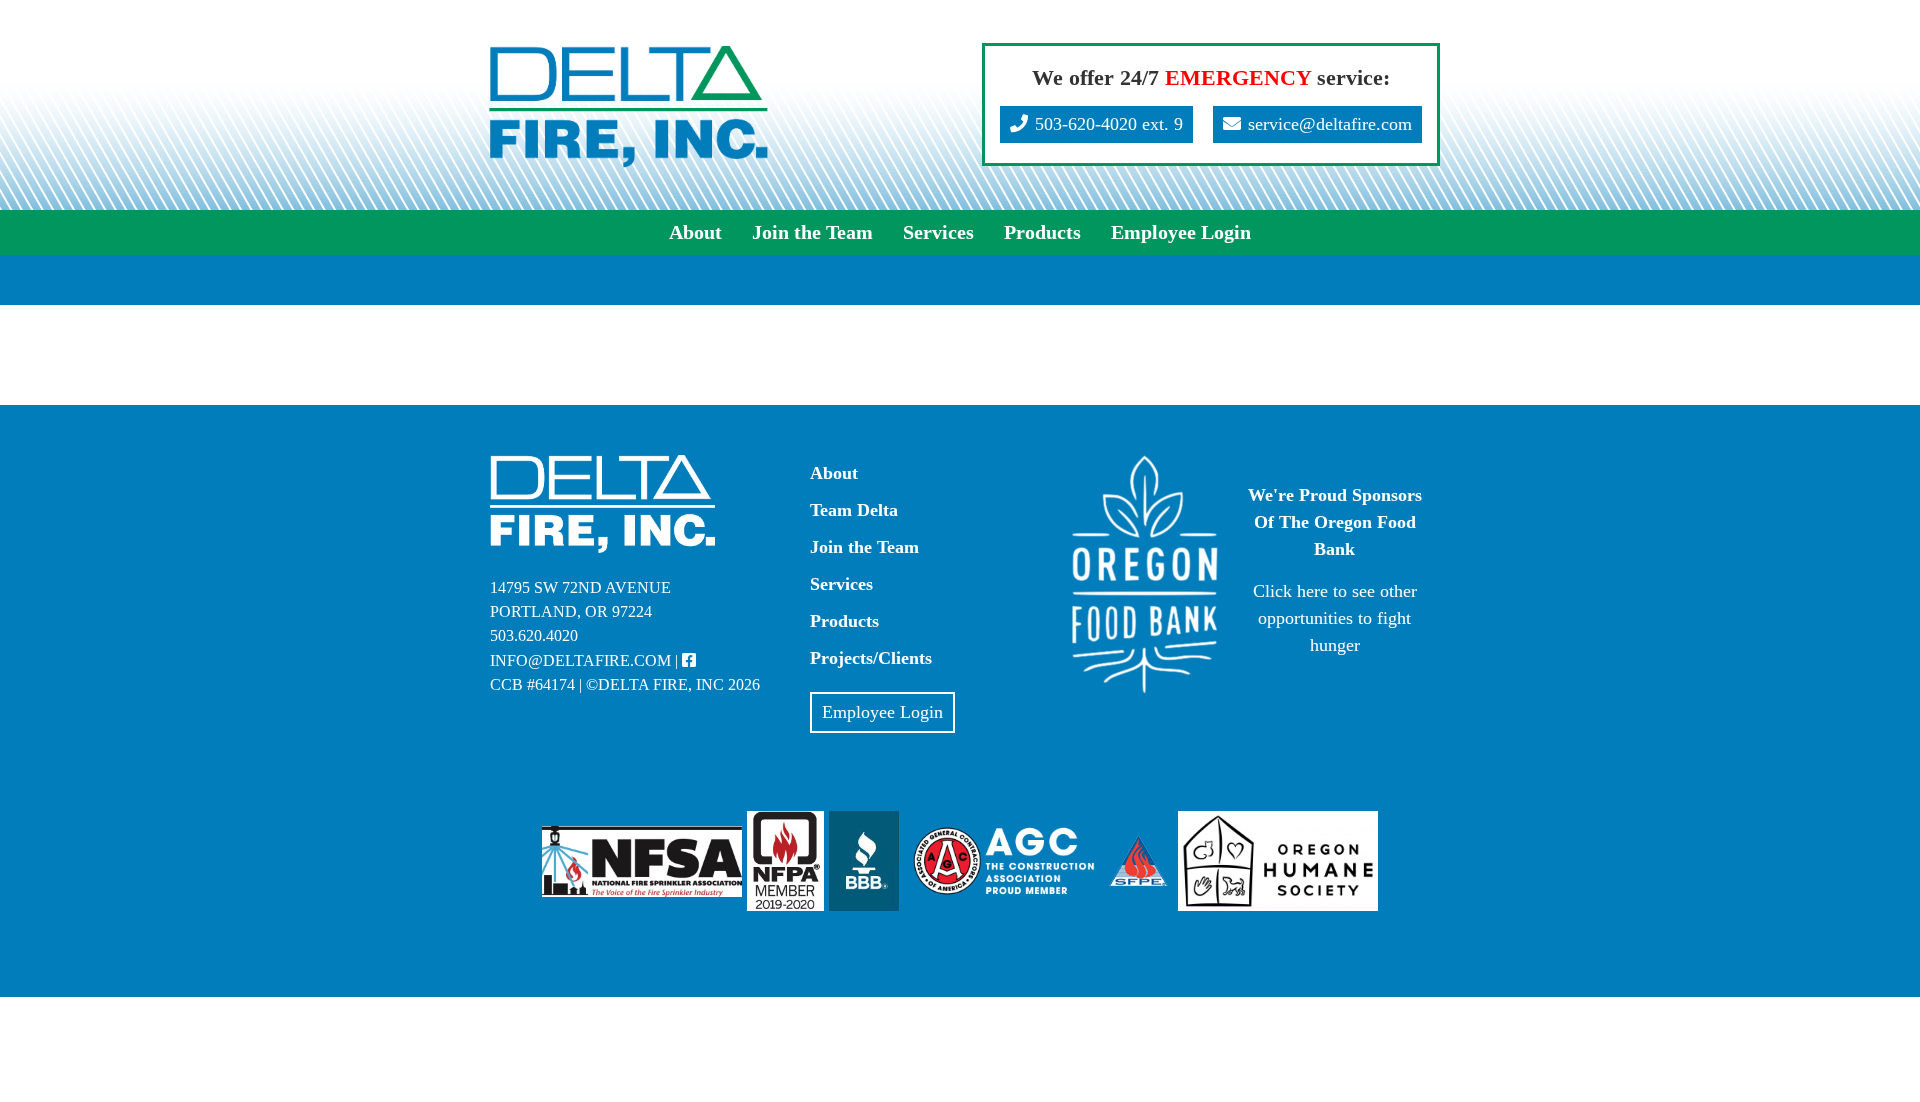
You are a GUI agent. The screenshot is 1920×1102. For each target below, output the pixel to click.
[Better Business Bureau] (866, 860)
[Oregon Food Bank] (1145, 689)
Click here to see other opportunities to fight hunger (1335, 618)
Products (1042, 232)
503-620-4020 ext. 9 (1109, 124)
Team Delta (854, 510)
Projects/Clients (871, 658)
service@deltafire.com (1330, 124)
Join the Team (812, 232)
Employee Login (1181, 232)
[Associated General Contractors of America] (1004, 860)
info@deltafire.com (580, 661)
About (695, 232)
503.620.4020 (534, 636)
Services (938, 232)
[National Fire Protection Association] (785, 860)
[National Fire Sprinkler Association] (642, 860)
